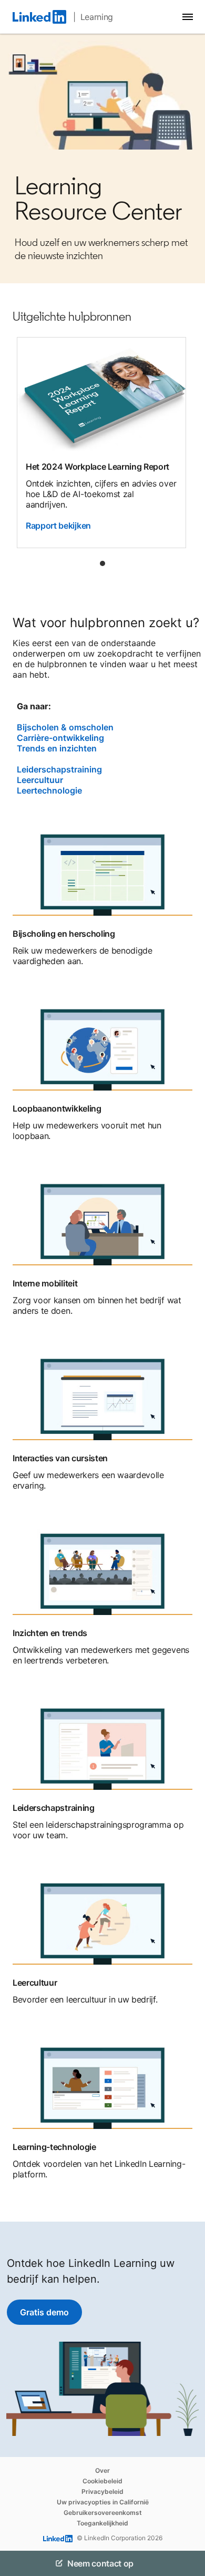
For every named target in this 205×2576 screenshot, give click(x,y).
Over (102, 2470)
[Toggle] (188, 2563)
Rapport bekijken (58, 526)
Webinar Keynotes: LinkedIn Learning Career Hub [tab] (102, 563)
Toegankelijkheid (102, 2523)
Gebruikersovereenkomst (103, 2513)
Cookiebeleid (102, 2481)
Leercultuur (40, 780)
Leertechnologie (49, 790)
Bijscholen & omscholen (65, 727)
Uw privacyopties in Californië (103, 2502)
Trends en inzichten (57, 748)
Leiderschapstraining (59, 769)
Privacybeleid (102, 2491)
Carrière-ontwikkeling (60, 738)
